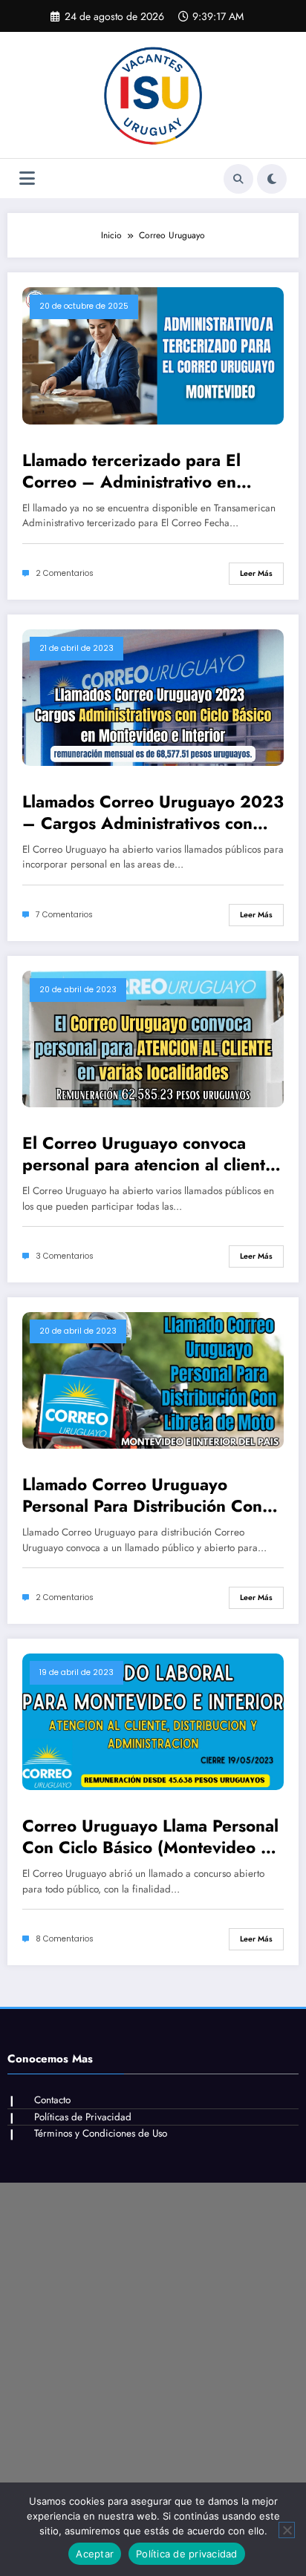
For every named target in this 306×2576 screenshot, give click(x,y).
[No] (287, 2530)
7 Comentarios (64, 915)
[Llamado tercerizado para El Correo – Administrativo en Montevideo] (153, 355)
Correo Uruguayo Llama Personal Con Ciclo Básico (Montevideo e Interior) (150, 1837)
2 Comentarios (65, 573)
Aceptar (95, 2554)
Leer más (256, 573)
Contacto (52, 2100)
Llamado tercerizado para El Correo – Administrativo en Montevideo (131, 472)
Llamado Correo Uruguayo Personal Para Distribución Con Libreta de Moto (142, 1496)
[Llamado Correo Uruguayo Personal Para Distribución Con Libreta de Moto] (153, 1379)
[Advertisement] (153, 2336)
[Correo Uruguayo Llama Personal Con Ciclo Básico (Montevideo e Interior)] (153, 1721)
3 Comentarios (65, 1256)
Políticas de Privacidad (83, 2117)
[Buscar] (238, 179)
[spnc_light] (272, 179)
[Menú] (27, 178)
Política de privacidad (187, 2554)
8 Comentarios (65, 1939)
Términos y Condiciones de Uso (101, 2133)
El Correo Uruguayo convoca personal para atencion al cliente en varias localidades (149, 1154)
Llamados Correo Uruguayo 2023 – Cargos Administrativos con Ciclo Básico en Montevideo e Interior (153, 813)
